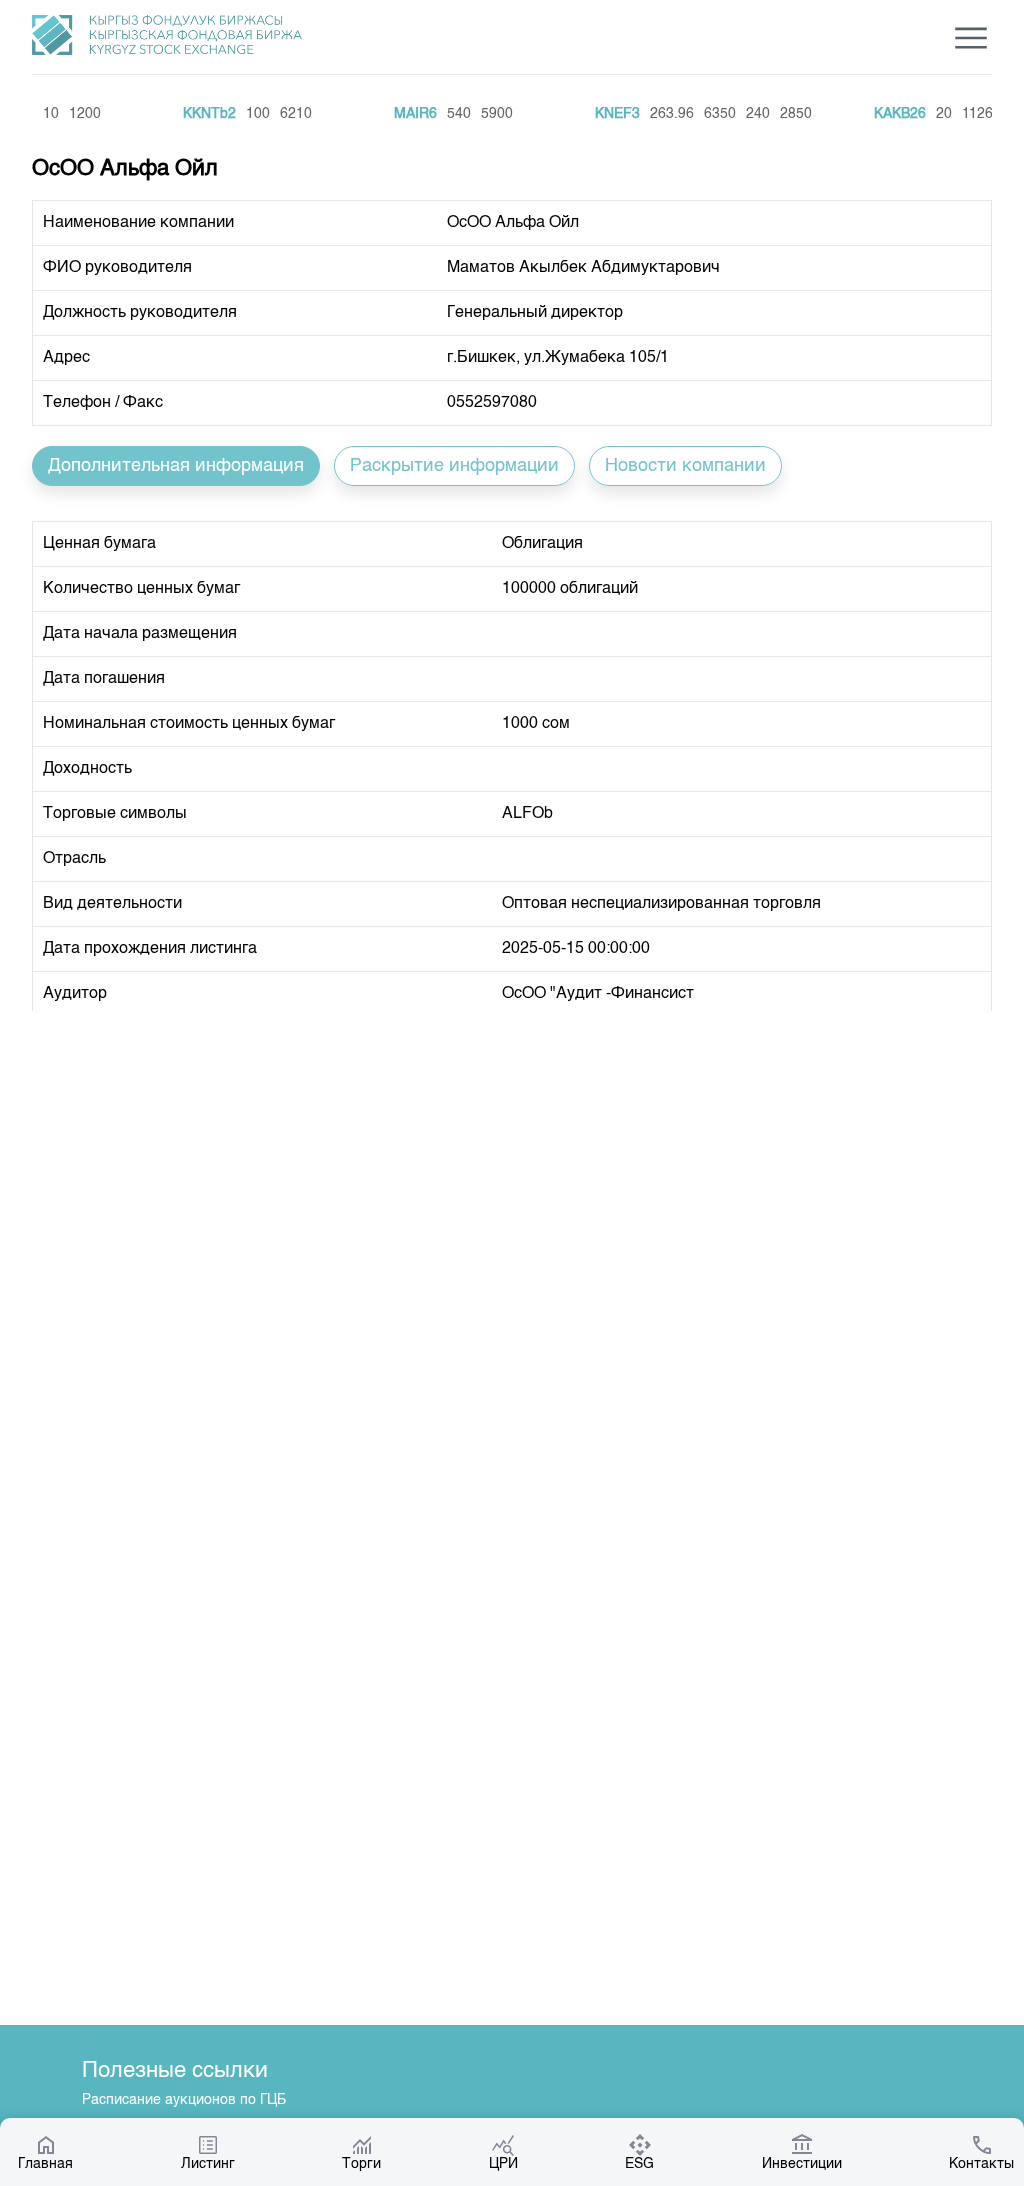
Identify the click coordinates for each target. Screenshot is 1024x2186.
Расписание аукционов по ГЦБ (184, 2100)
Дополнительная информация (176, 466)
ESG (639, 2164)
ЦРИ (503, 2164)
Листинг (208, 2164)
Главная (45, 2164)
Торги (361, 2164)
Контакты (981, 2164)
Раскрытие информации (454, 466)
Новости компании (685, 466)
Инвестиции (802, 2164)
